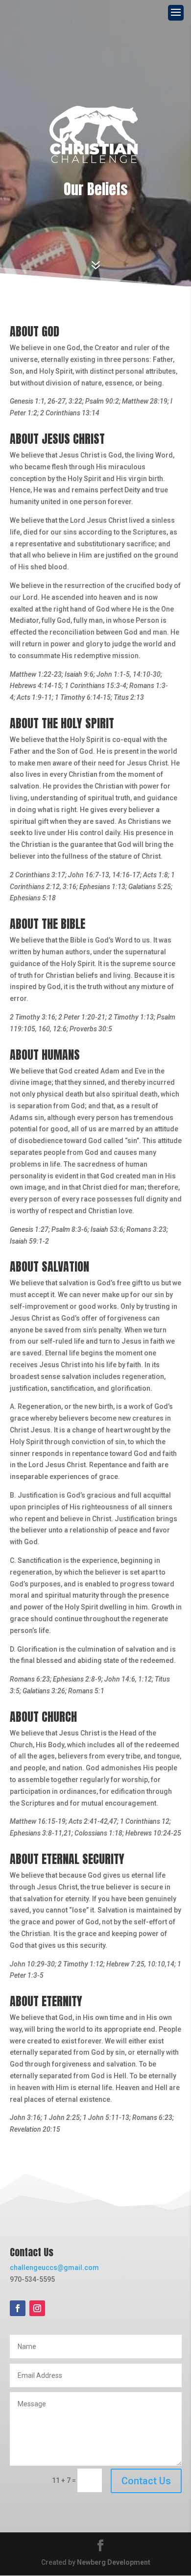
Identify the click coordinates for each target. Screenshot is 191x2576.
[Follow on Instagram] (37, 2308)
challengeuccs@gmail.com (54, 2268)
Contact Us (146, 2481)
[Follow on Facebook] (18, 2308)
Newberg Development (114, 2562)
